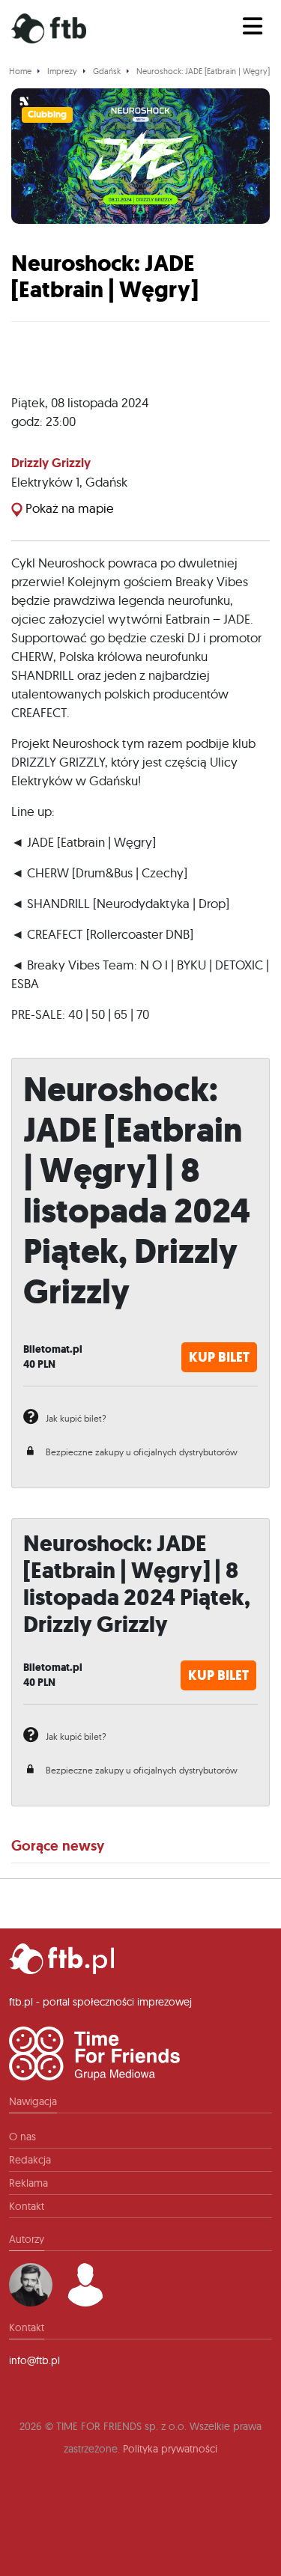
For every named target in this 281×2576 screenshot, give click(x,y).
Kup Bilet (219, 1357)
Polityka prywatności (170, 2449)
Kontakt (27, 2206)
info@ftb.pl (34, 2360)
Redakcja (30, 2160)
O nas (22, 2137)
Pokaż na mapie (68, 508)
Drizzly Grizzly (51, 463)
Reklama (28, 2183)
